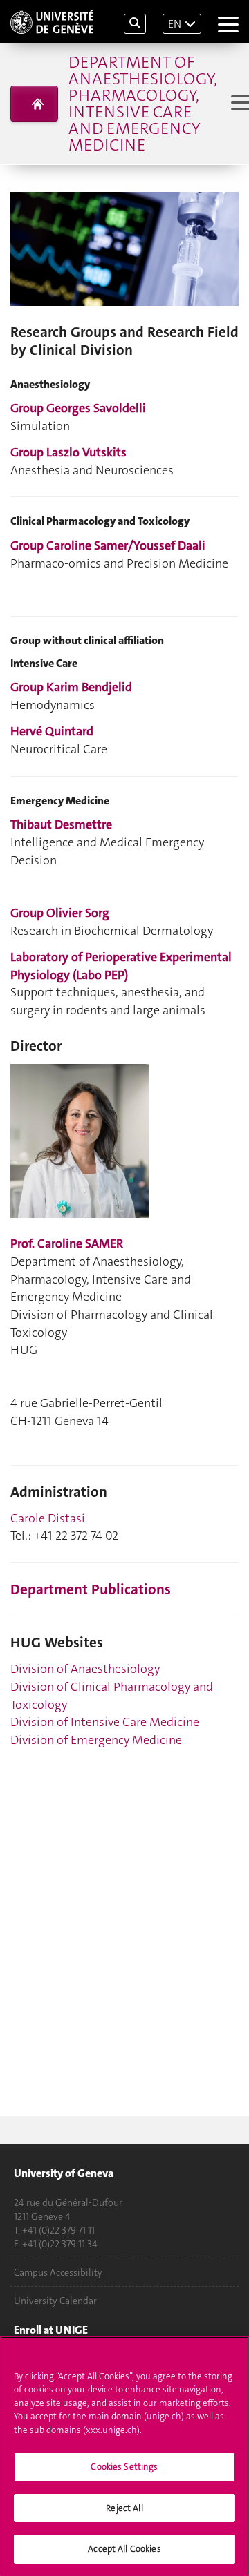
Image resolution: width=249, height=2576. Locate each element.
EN (175, 24)
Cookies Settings (124, 2467)
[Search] (135, 24)
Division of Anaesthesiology (85, 1669)
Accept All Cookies (124, 2549)
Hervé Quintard (52, 731)
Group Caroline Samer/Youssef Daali (108, 545)
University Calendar (55, 2301)
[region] (124, 2456)
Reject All (124, 2508)
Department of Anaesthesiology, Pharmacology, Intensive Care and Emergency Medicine (143, 104)
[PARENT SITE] (34, 104)
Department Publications (91, 1589)
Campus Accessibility (58, 2272)
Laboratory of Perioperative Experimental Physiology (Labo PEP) (121, 966)
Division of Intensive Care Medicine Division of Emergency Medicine (105, 1731)
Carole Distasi (48, 1518)
